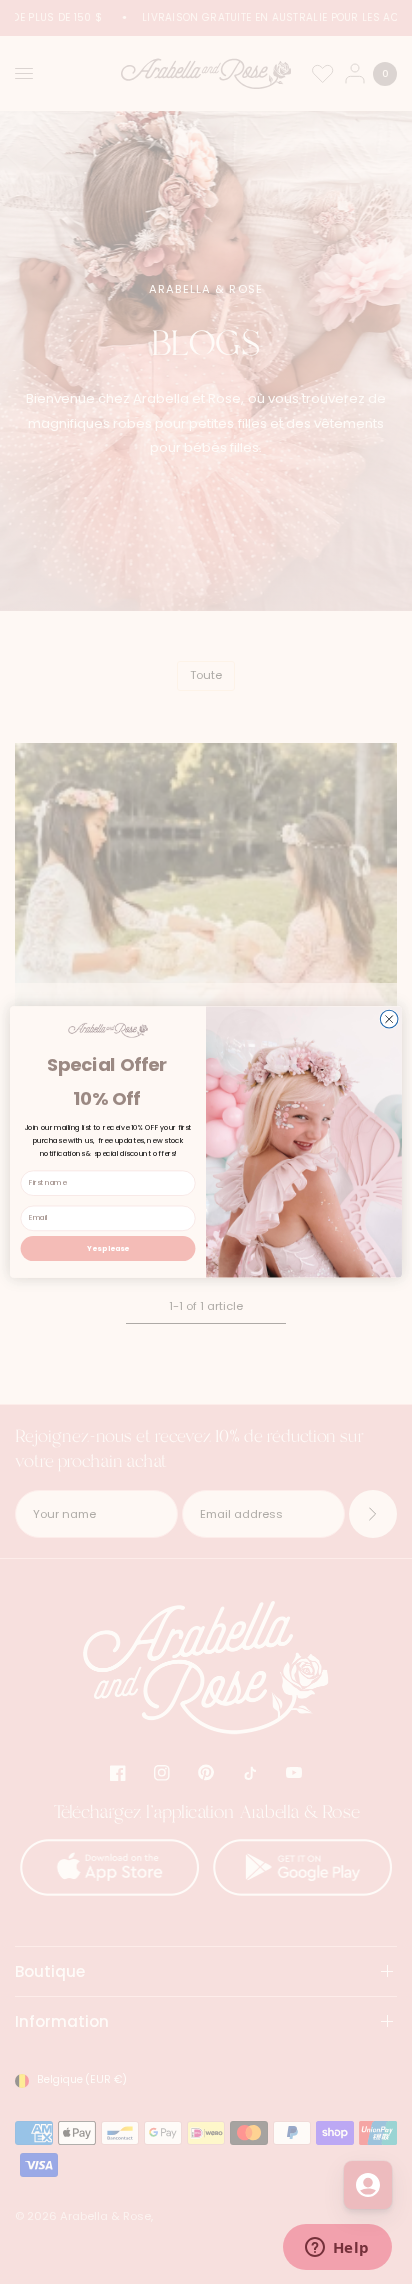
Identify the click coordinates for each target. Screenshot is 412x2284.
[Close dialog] (389, 1019)
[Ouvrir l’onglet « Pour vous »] (368, 2185)
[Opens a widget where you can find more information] (337, 2249)
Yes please (107, 1248)
